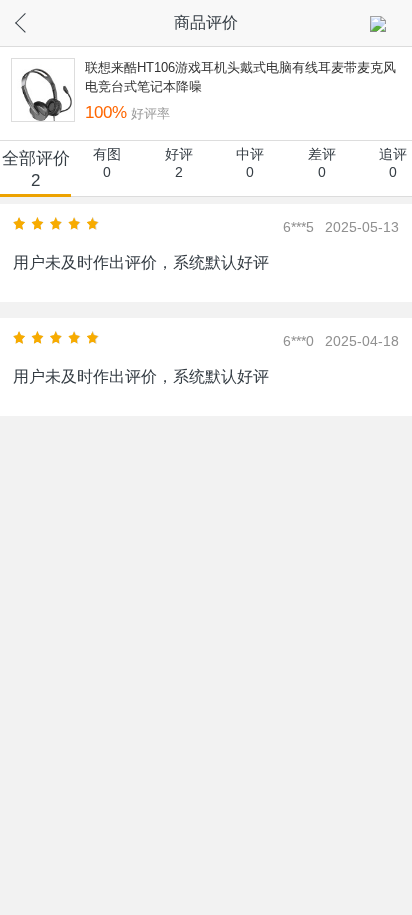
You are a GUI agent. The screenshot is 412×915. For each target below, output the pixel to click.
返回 (38, 20)
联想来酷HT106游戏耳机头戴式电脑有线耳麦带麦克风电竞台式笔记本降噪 (240, 77)
